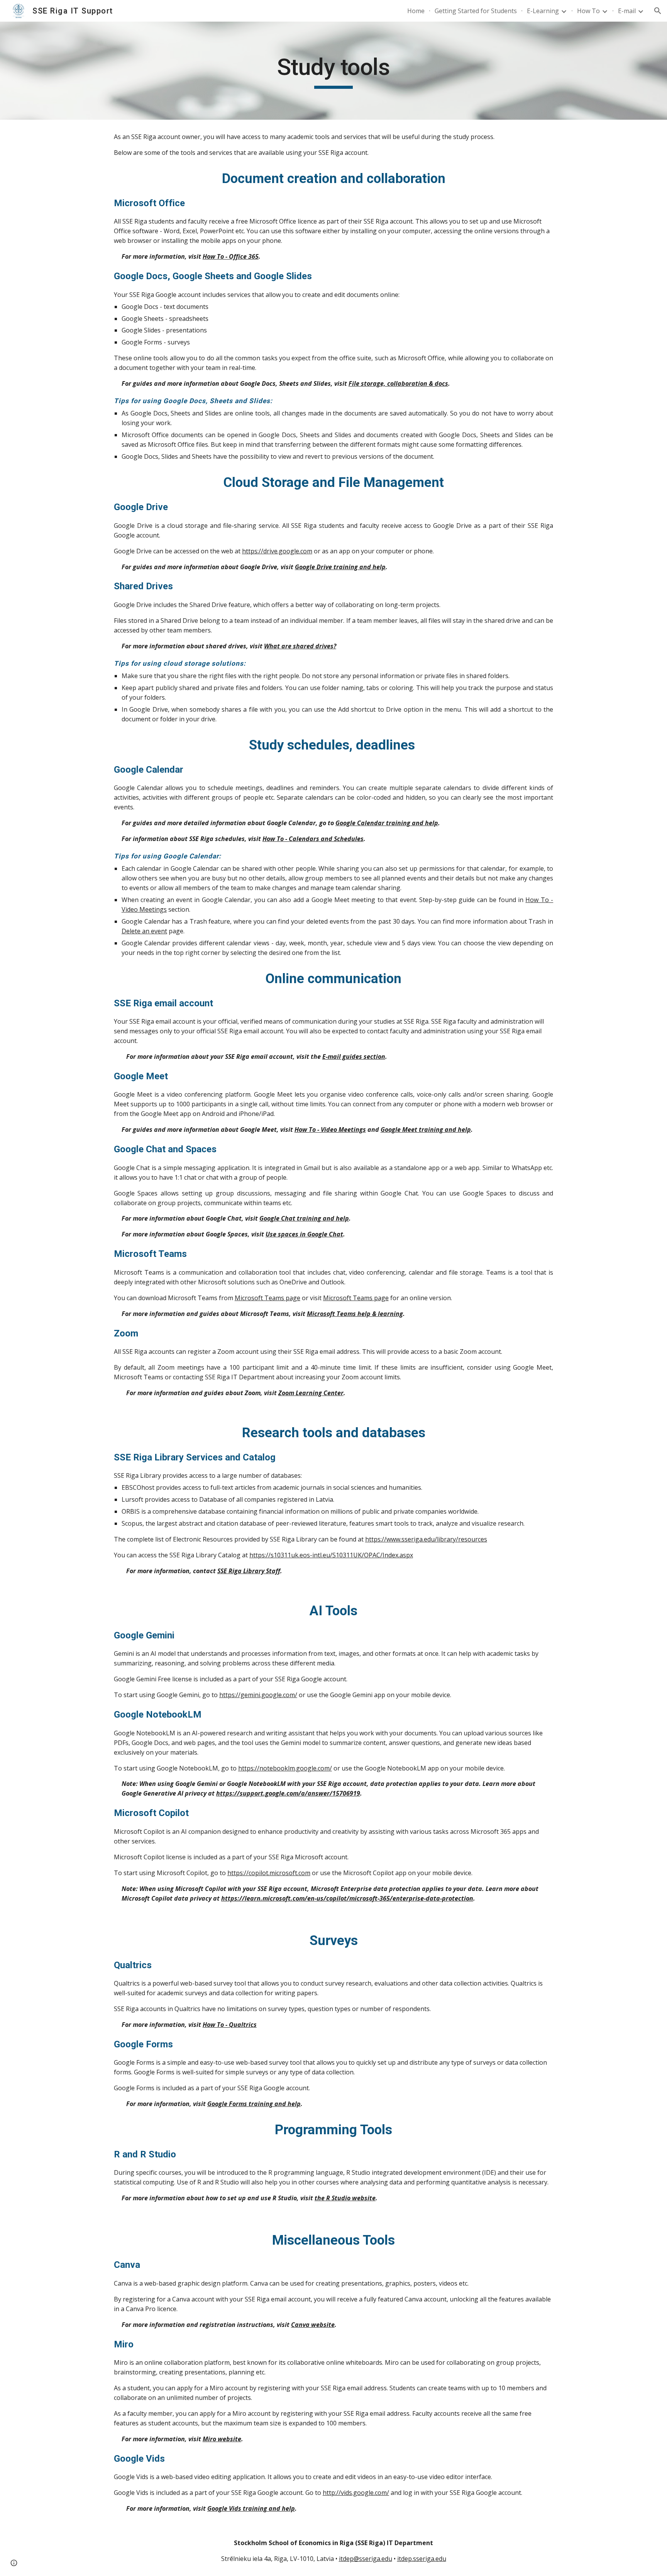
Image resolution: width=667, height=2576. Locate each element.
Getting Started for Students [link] (476, 11)
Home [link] (416, 11)
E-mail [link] (627, 11)
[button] (658, 11)
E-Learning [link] (543, 11)
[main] (333, 71)
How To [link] (588, 11)
